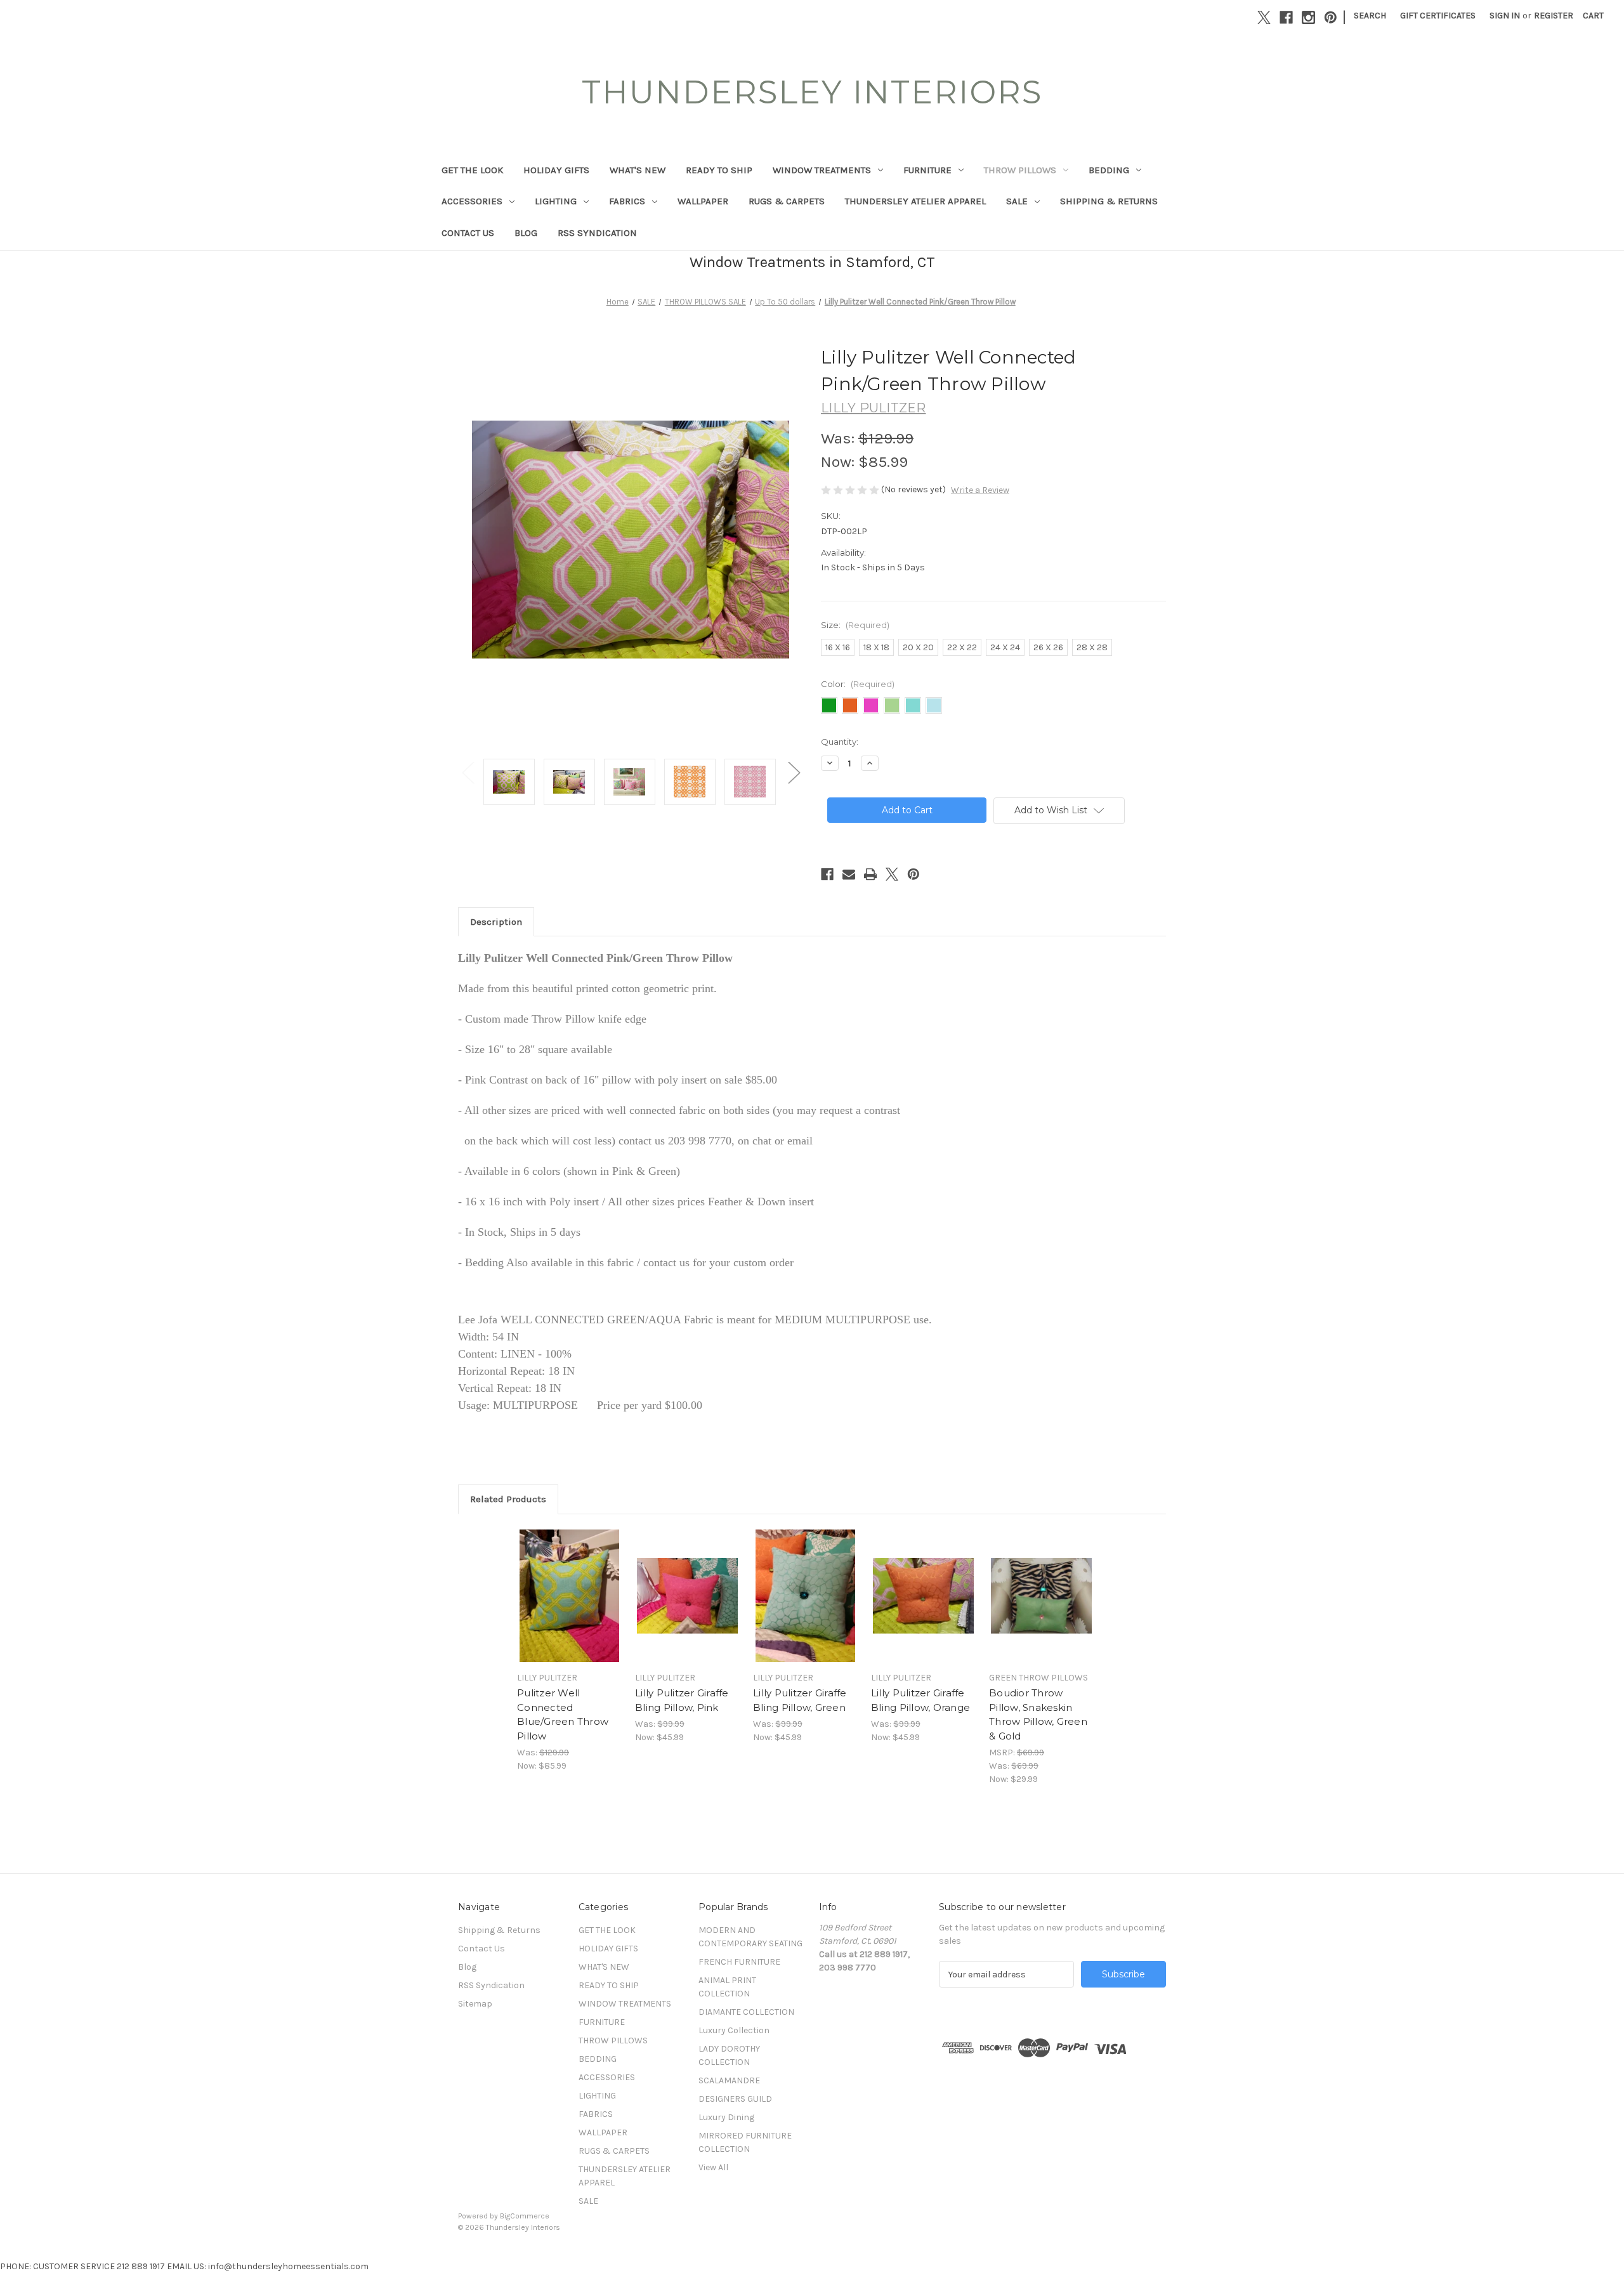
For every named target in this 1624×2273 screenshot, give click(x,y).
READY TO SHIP (719, 170)
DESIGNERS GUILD (735, 2099)
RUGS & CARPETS (787, 201)
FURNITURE (927, 170)
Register (1554, 16)
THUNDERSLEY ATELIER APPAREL (915, 201)
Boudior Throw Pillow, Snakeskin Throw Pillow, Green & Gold (1038, 1714)
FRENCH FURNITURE (739, 1962)
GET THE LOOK (472, 170)
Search (1370, 16)
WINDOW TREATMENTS (822, 170)
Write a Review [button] (980, 490)
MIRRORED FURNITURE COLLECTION (745, 2142)
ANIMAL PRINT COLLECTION (727, 1987)
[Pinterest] (1331, 17)
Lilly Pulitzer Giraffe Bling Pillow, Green (800, 1700)
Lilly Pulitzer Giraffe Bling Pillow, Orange (920, 1700)
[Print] (870, 874)
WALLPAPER (703, 201)
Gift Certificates (1438, 16)
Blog (526, 233)
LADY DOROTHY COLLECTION (729, 2055)
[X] (1264, 17)
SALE (1017, 201)
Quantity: (840, 742)
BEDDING (1109, 170)
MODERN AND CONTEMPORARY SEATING (750, 1937)
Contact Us (468, 233)
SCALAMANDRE (729, 2080)
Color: (858, 684)
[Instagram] (1308, 17)
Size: (855, 625)
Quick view (568, 1585)
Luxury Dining (726, 2117)
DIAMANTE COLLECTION (746, 2012)
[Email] (849, 874)
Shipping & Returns (1109, 201)
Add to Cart (569, 1607)
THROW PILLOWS (1020, 170)
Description (496, 922)
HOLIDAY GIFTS (556, 170)
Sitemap (475, 2004)
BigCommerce (525, 2216)
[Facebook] (1286, 17)
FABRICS (627, 201)
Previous (468, 772)
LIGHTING (556, 201)
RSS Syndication (597, 233)
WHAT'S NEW (638, 170)
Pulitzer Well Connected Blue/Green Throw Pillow (563, 1714)
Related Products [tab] (508, 1499)
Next (794, 772)
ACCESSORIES (472, 201)
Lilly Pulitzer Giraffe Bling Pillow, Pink (682, 1700)
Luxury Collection (734, 2030)
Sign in (1505, 16)
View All (713, 2167)
